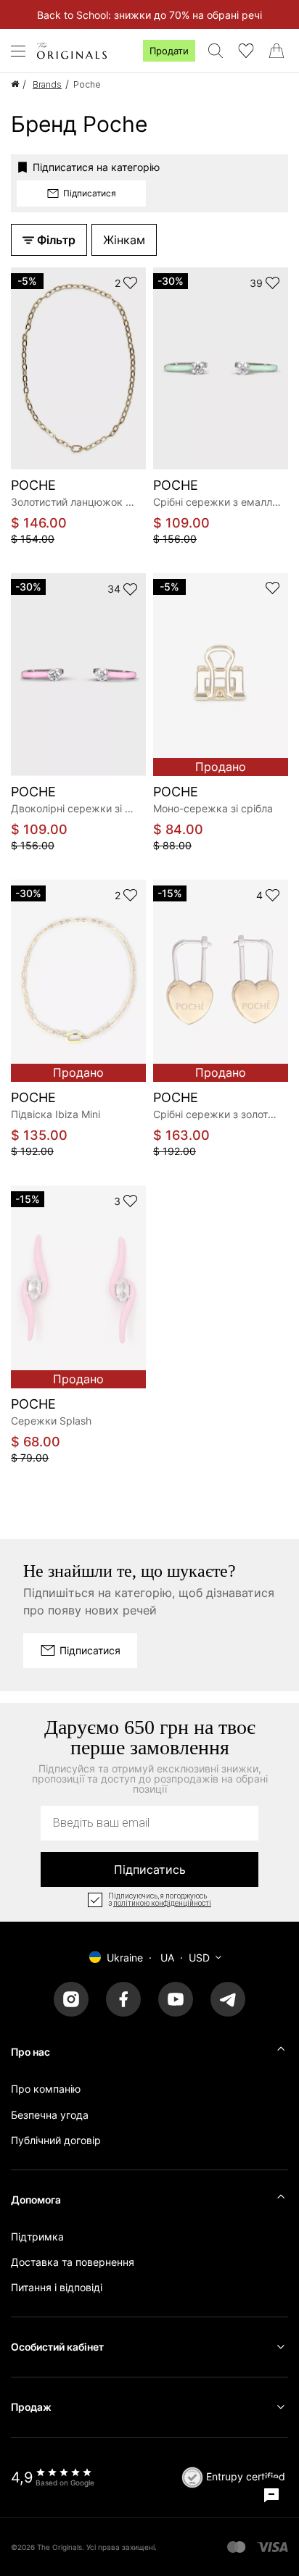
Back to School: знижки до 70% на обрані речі (149, 15)
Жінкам (124, 240)
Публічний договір (56, 2140)
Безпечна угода (50, 2115)
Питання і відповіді (57, 2287)
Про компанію (46, 2089)
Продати (169, 51)
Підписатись (150, 1870)
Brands (47, 84)
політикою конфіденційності (162, 1904)
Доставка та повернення (73, 2262)
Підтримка (37, 2237)
